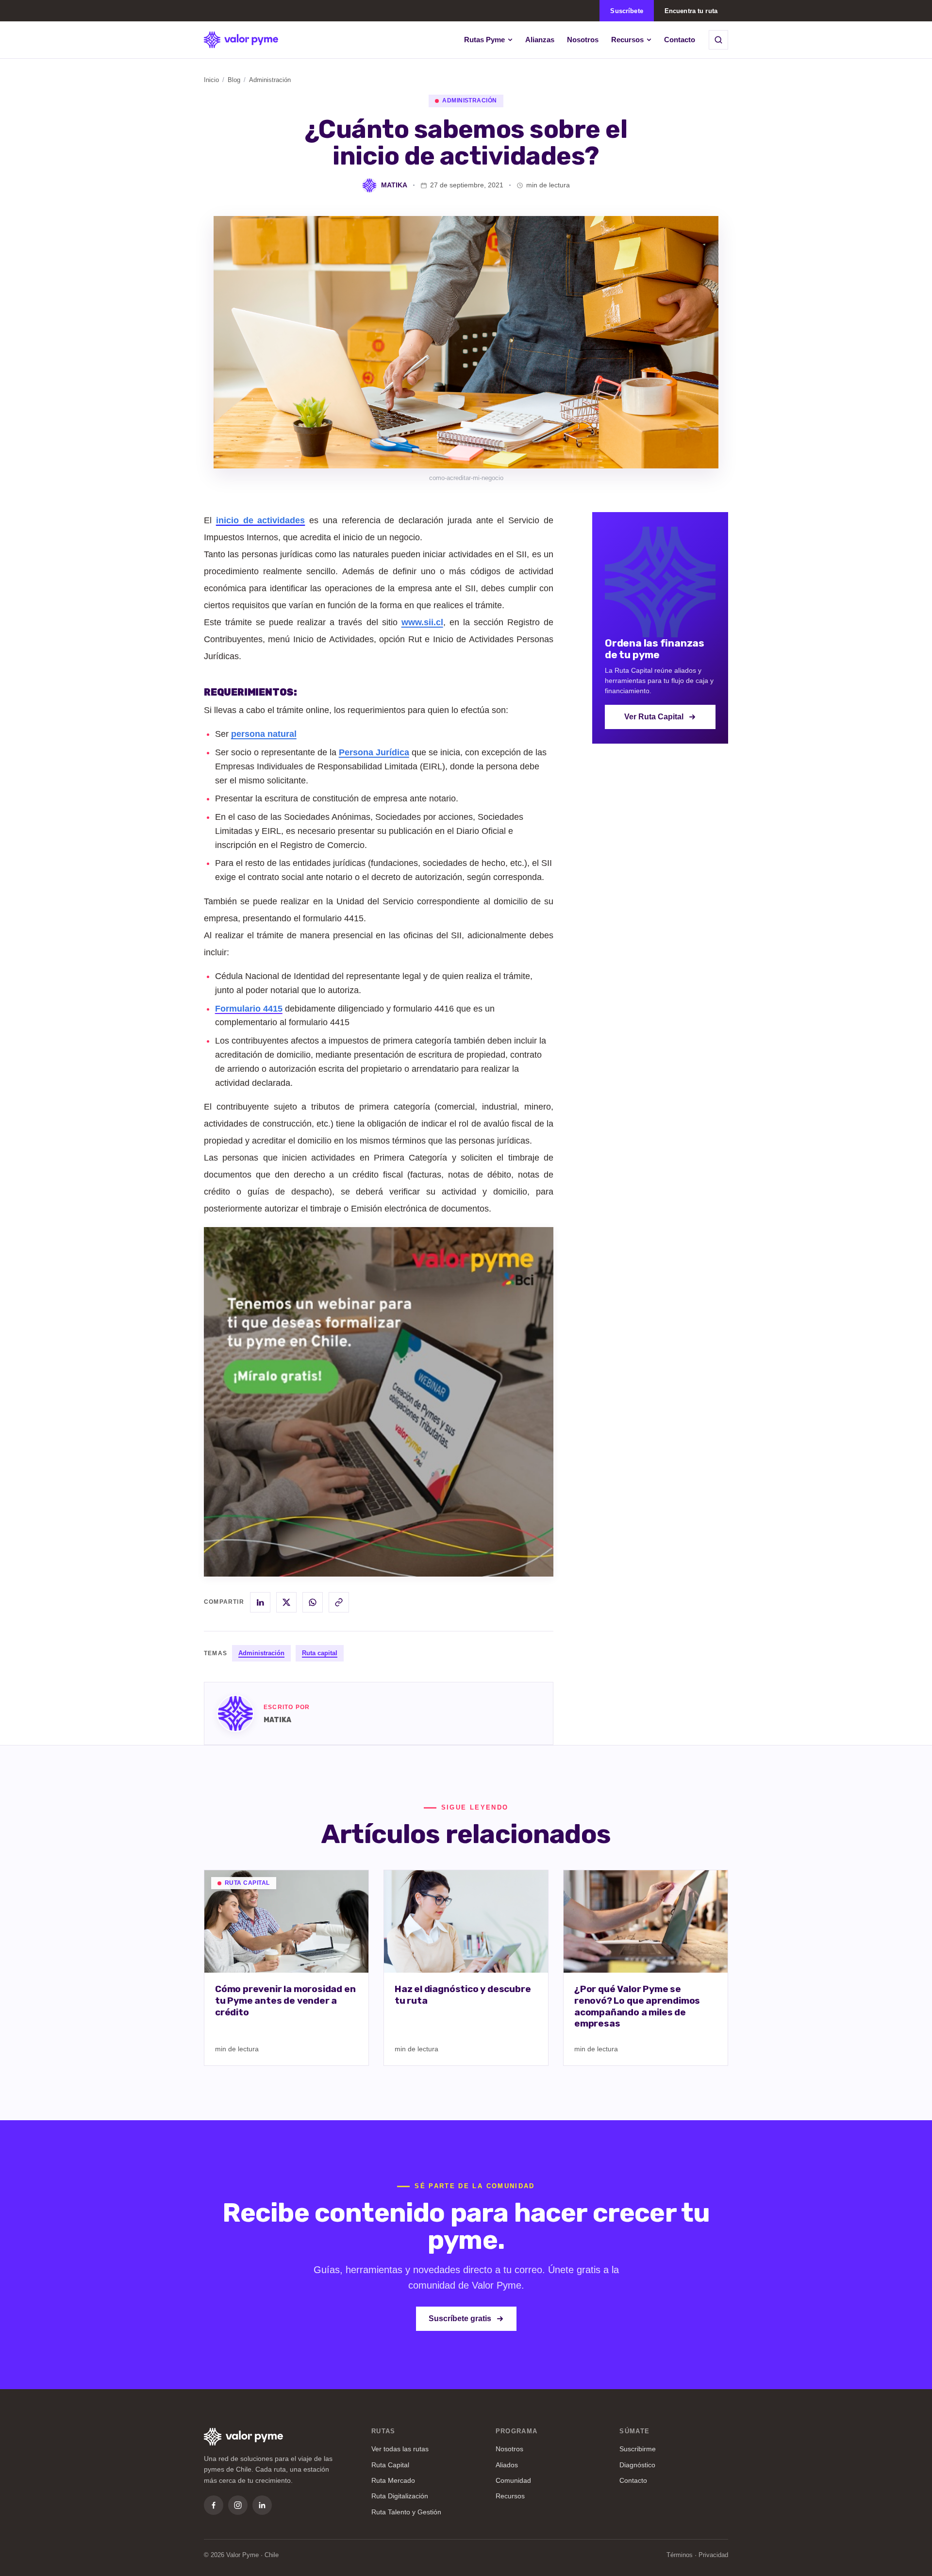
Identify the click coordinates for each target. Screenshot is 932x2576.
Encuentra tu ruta (691, 11)
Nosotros (583, 40)
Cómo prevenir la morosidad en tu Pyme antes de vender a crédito (285, 2001)
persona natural (264, 734)
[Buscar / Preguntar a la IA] (718, 40)
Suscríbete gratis (460, 2318)
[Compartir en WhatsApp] (313, 1602)
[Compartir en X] (286, 1602)
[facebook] (214, 2505)
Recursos (627, 40)
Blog (234, 80)
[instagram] (238, 2505)
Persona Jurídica (374, 752)
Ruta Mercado (393, 2480)
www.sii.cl (422, 622)
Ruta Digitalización (400, 2496)
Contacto (680, 40)
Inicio (211, 80)
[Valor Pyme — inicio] (241, 40)
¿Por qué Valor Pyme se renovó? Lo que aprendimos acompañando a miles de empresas (637, 2006)
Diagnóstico (637, 2465)
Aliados (507, 2465)
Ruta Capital (390, 2465)
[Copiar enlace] (339, 1602)
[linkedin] (262, 2505)
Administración (261, 1653)
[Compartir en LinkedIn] (260, 1602)
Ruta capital (320, 1653)
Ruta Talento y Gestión (406, 2512)
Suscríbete (626, 11)
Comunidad (513, 2480)
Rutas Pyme (484, 40)
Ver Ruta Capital (654, 717)
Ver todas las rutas (400, 2449)
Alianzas (540, 40)
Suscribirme (638, 2449)
